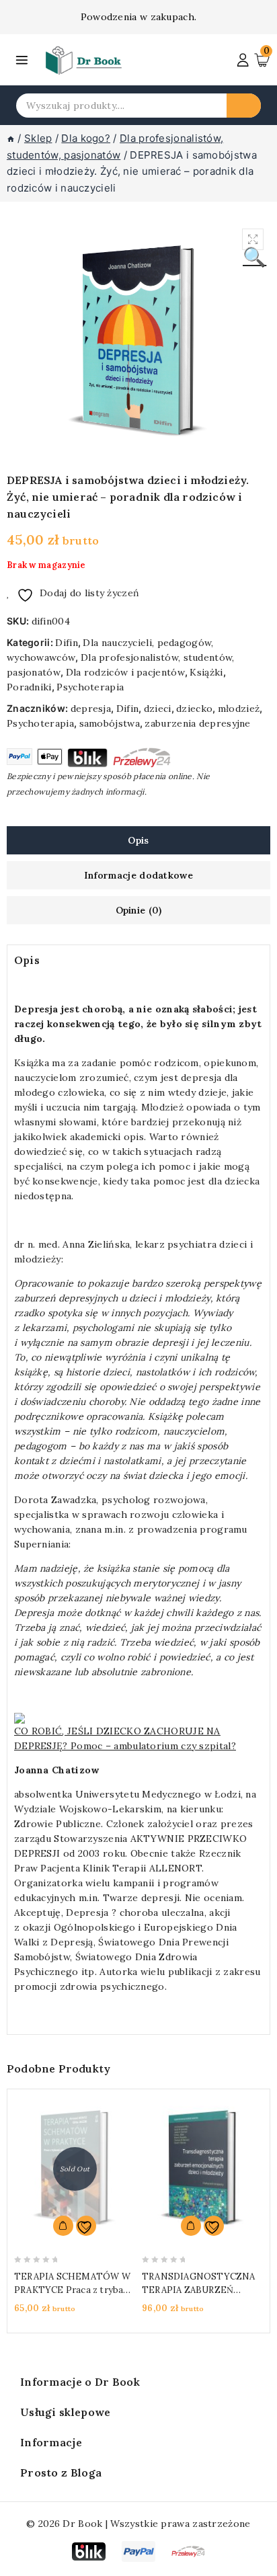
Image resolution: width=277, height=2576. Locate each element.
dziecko (194, 709)
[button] (253, 239)
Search (244, 106)
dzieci (158, 709)
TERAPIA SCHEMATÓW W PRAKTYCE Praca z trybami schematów (74, 2290)
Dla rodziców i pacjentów (125, 672)
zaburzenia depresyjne (197, 723)
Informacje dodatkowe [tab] (138, 875)
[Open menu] (22, 60)
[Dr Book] (84, 60)
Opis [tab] (138, 840)
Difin (67, 643)
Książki (206, 672)
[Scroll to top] (255, 2561)
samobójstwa (110, 723)
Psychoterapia (90, 687)
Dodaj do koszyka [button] (191, 2226)
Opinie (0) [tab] (139, 910)
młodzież (239, 709)
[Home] (11, 138)
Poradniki (29, 687)
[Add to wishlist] (86, 2226)
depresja (91, 709)
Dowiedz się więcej (63, 2226)
